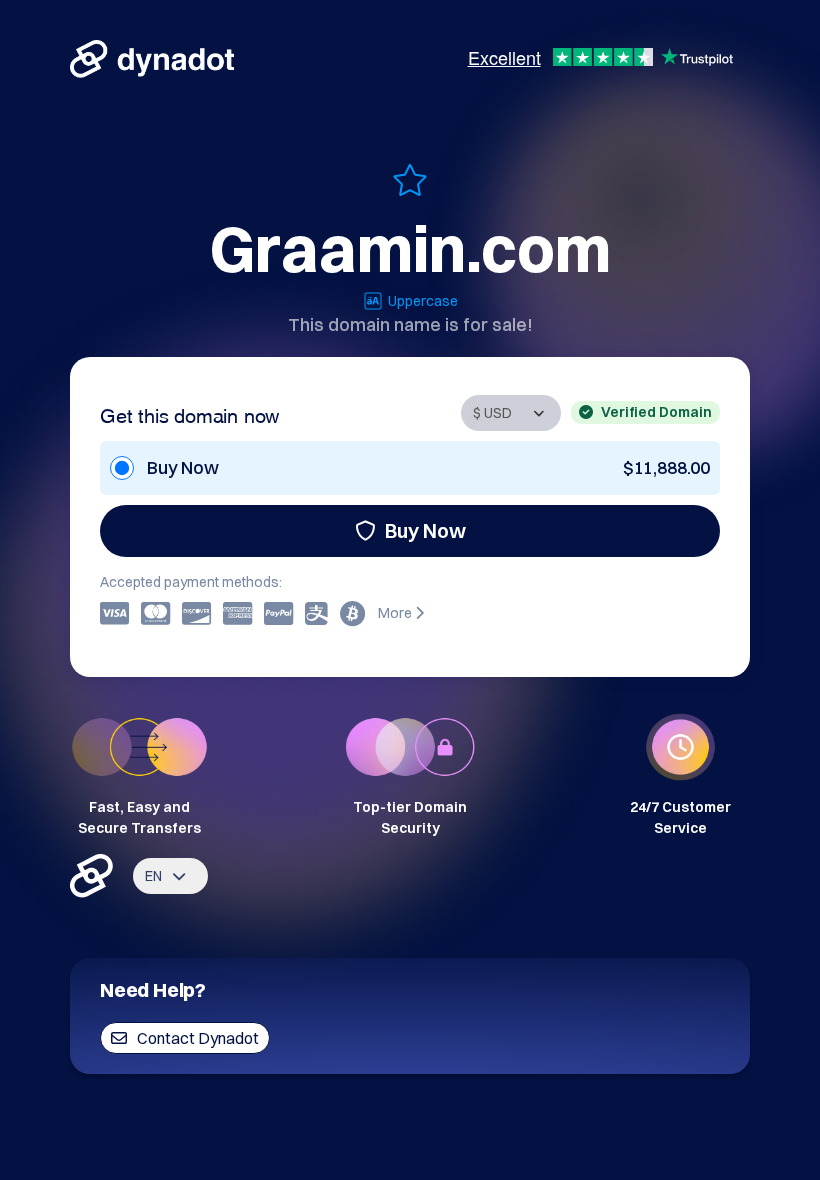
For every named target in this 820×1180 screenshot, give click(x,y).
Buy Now (425, 530)
